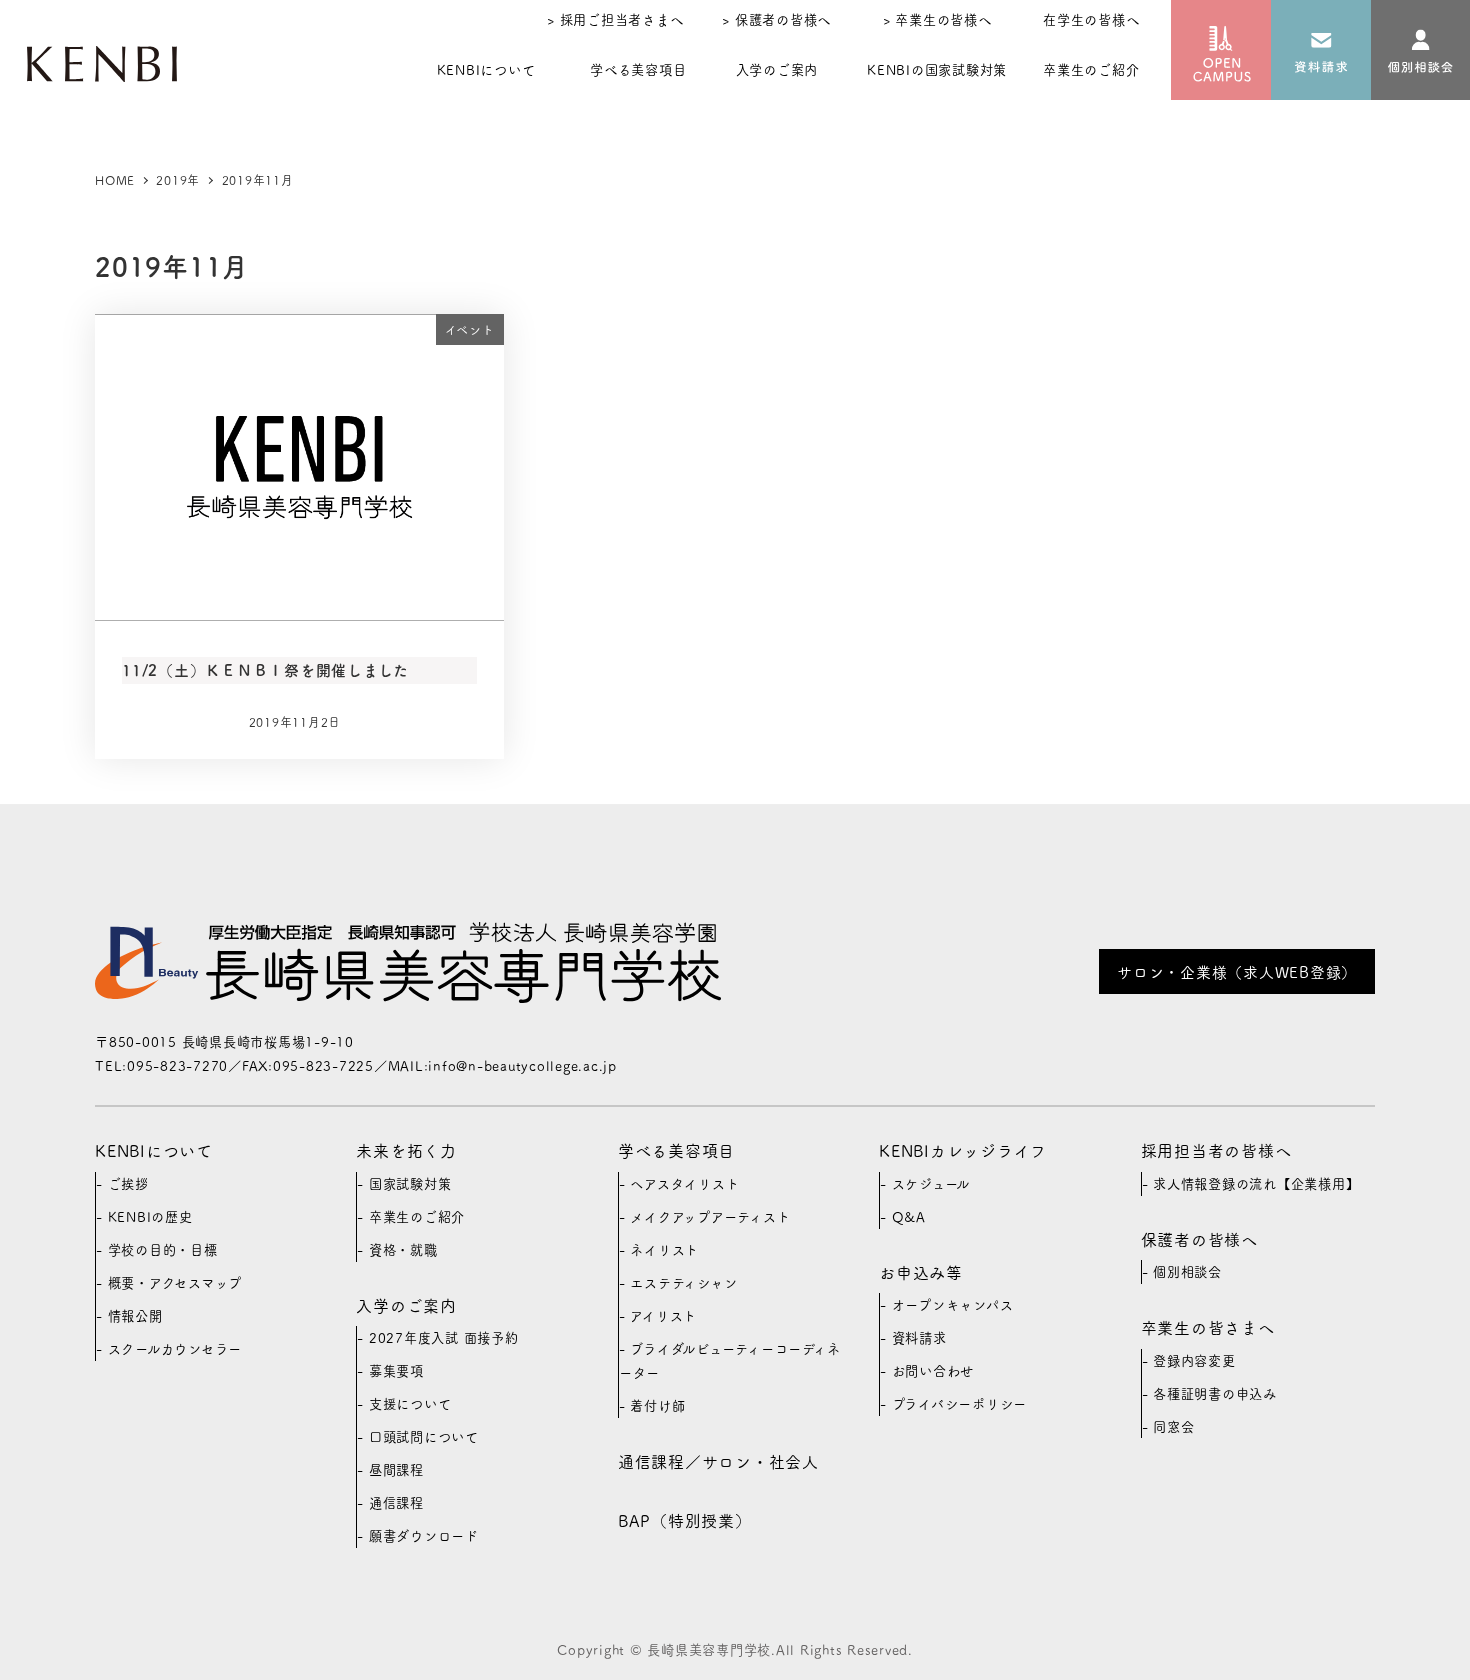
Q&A (909, 1216)
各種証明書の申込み (1215, 1393)
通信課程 (396, 1502)
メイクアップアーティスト (710, 1216)
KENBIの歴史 (150, 1216)
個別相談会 (1187, 1271)
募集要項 (396, 1370)
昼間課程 (396, 1469)
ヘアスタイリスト (684, 1183)
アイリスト (663, 1315)
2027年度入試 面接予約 (444, 1337)
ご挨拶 (128, 1183)
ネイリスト (664, 1249)
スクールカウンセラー (175, 1348)
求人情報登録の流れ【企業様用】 (1256, 1183)
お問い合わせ (933, 1370)
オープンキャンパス (953, 1304)
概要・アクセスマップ (175, 1282)
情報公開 (135, 1315)
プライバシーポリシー (960, 1403)
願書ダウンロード (424, 1535)
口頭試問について (424, 1436)
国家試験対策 (410, 1183)
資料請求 (919, 1337)
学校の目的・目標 (163, 1249)
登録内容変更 (1194, 1360)
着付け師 (657, 1405)
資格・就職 (403, 1249)
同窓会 (1173, 1426)
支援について (410, 1403)
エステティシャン (683, 1282)
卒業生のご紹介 (417, 1216)
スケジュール (931, 1183)
